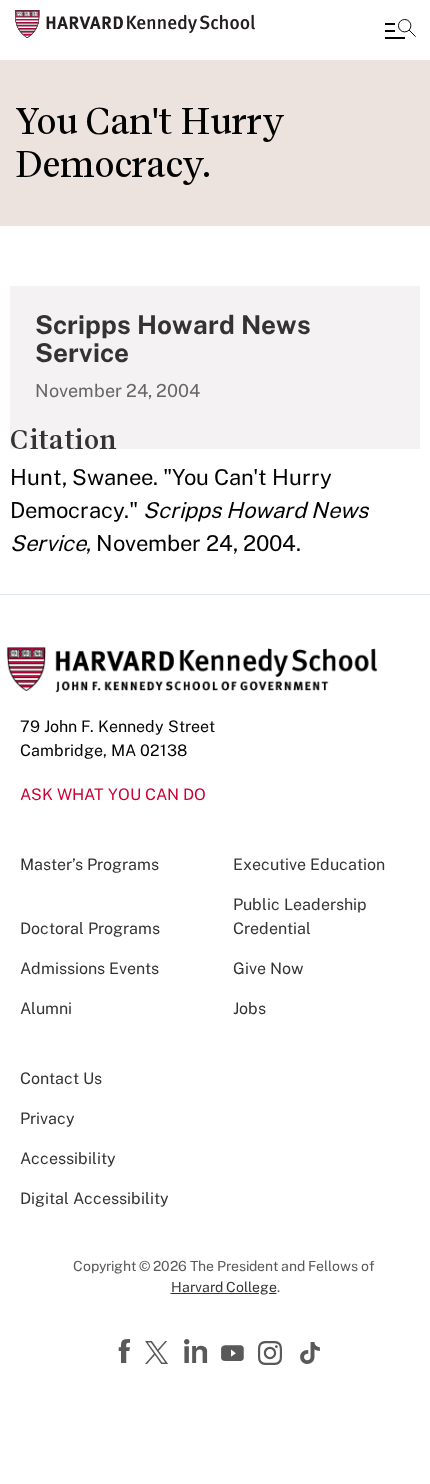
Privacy (47, 1118)
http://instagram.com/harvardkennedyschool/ (273, 1355)
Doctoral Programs (90, 928)
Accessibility (68, 1158)
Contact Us (61, 1078)
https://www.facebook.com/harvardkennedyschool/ (127, 1352)
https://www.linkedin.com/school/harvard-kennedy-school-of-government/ (198, 1352)
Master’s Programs (89, 864)
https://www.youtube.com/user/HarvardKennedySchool (235, 1354)
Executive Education (309, 864)
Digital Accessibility (94, 1198)
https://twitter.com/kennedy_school (160, 1354)
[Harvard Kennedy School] (135, 24)
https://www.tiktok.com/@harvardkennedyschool (311, 1353)
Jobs (249, 1008)
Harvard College (224, 1287)
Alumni (46, 1008)
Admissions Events (89, 968)
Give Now (268, 968)
